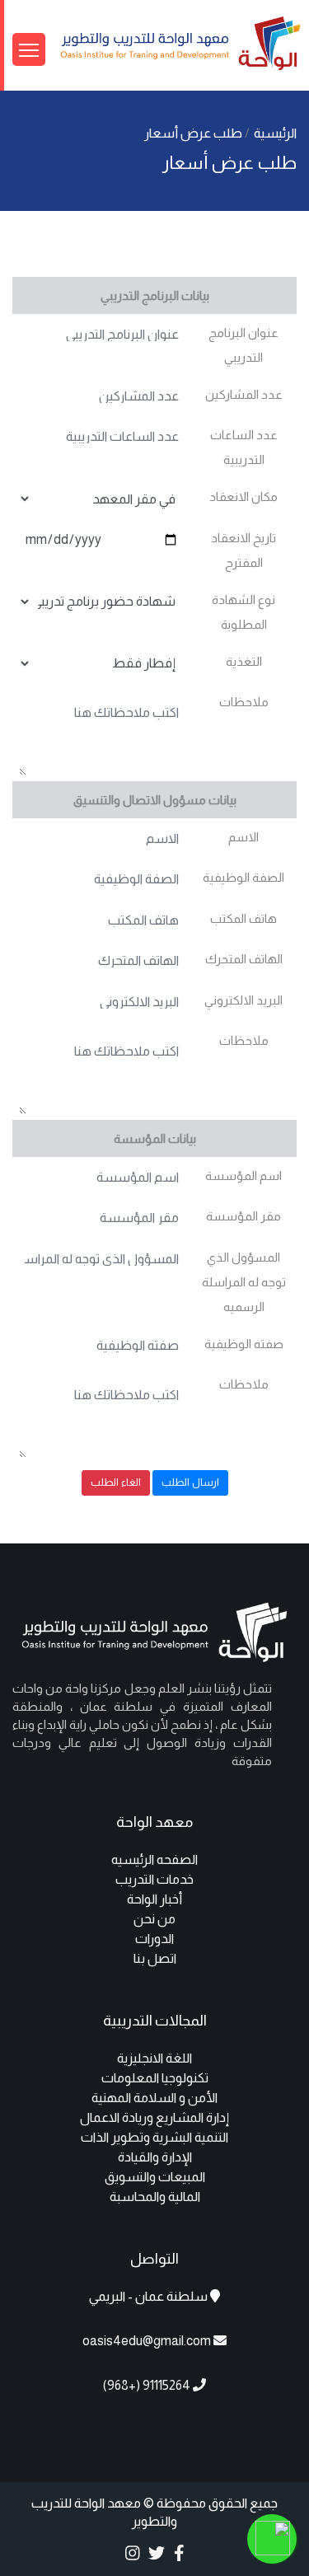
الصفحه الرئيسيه (154, 1859)
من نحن (154, 1919)
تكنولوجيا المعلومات (155, 2078)
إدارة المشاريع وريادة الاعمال (154, 2117)
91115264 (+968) (148, 2385)
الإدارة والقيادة (155, 2157)
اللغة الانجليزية (154, 2058)
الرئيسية (275, 133)
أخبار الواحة (154, 1899)
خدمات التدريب (154, 1879)
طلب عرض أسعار (194, 133)
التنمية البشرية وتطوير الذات (154, 2137)
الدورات (154, 1939)
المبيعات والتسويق (155, 2177)
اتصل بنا (155, 1958)
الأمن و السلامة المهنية (154, 2098)
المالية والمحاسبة (155, 2197)
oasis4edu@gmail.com (147, 2341)
